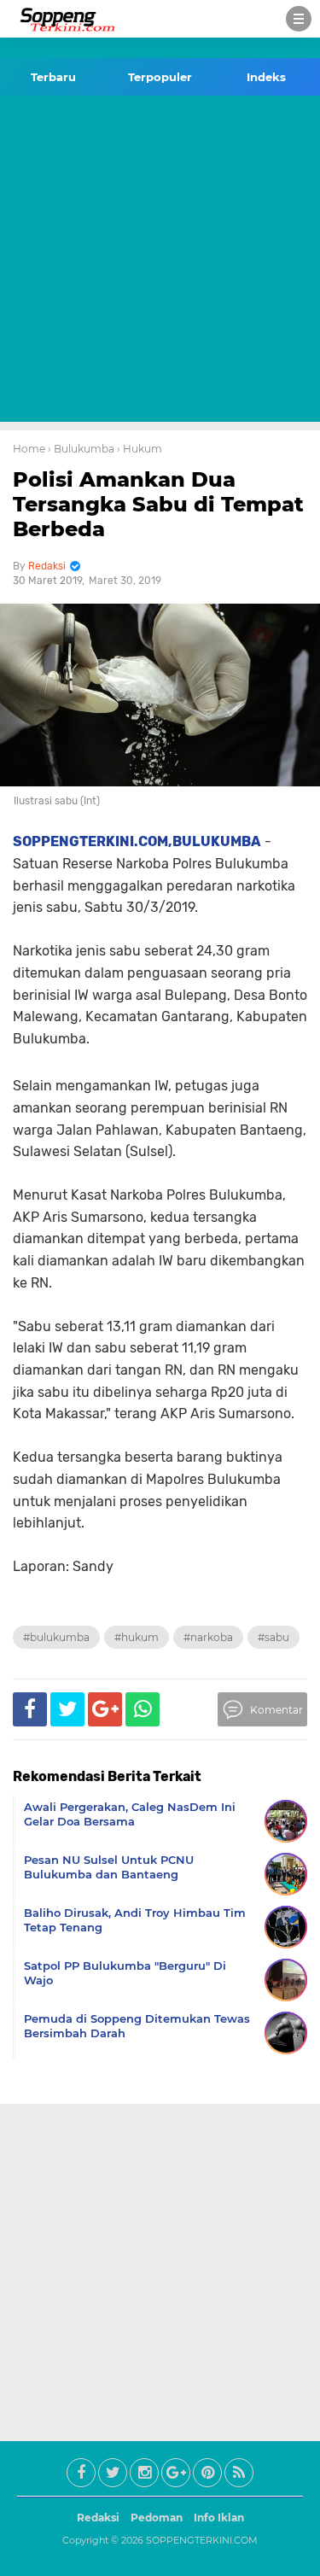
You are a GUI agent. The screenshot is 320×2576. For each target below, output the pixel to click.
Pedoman (157, 2518)
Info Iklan (219, 2518)
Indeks (266, 77)
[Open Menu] (299, 19)
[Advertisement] (160, 262)
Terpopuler (160, 77)
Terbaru (53, 77)
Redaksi (98, 2518)
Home (29, 449)
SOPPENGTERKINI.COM (202, 2540)
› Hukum (140, 449)
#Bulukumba (56, 1637)
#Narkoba (208, 1637)
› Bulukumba (81, 449)
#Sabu (273, 1637)
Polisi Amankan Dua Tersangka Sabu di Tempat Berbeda (158, 504)
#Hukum (137, 1637)
